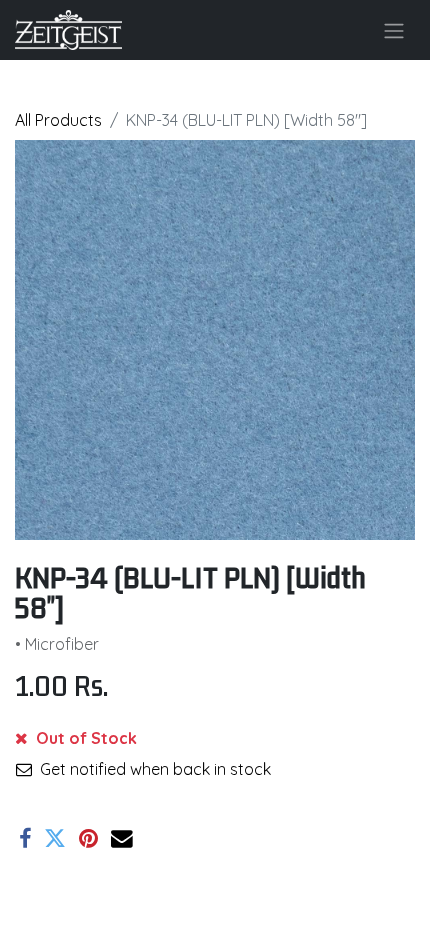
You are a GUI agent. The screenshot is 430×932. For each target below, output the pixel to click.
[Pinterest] (88, 839)
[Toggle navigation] (394, 30)
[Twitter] (55, 839)
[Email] (122, 839)
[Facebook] (25, 839)
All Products (58, 120)
